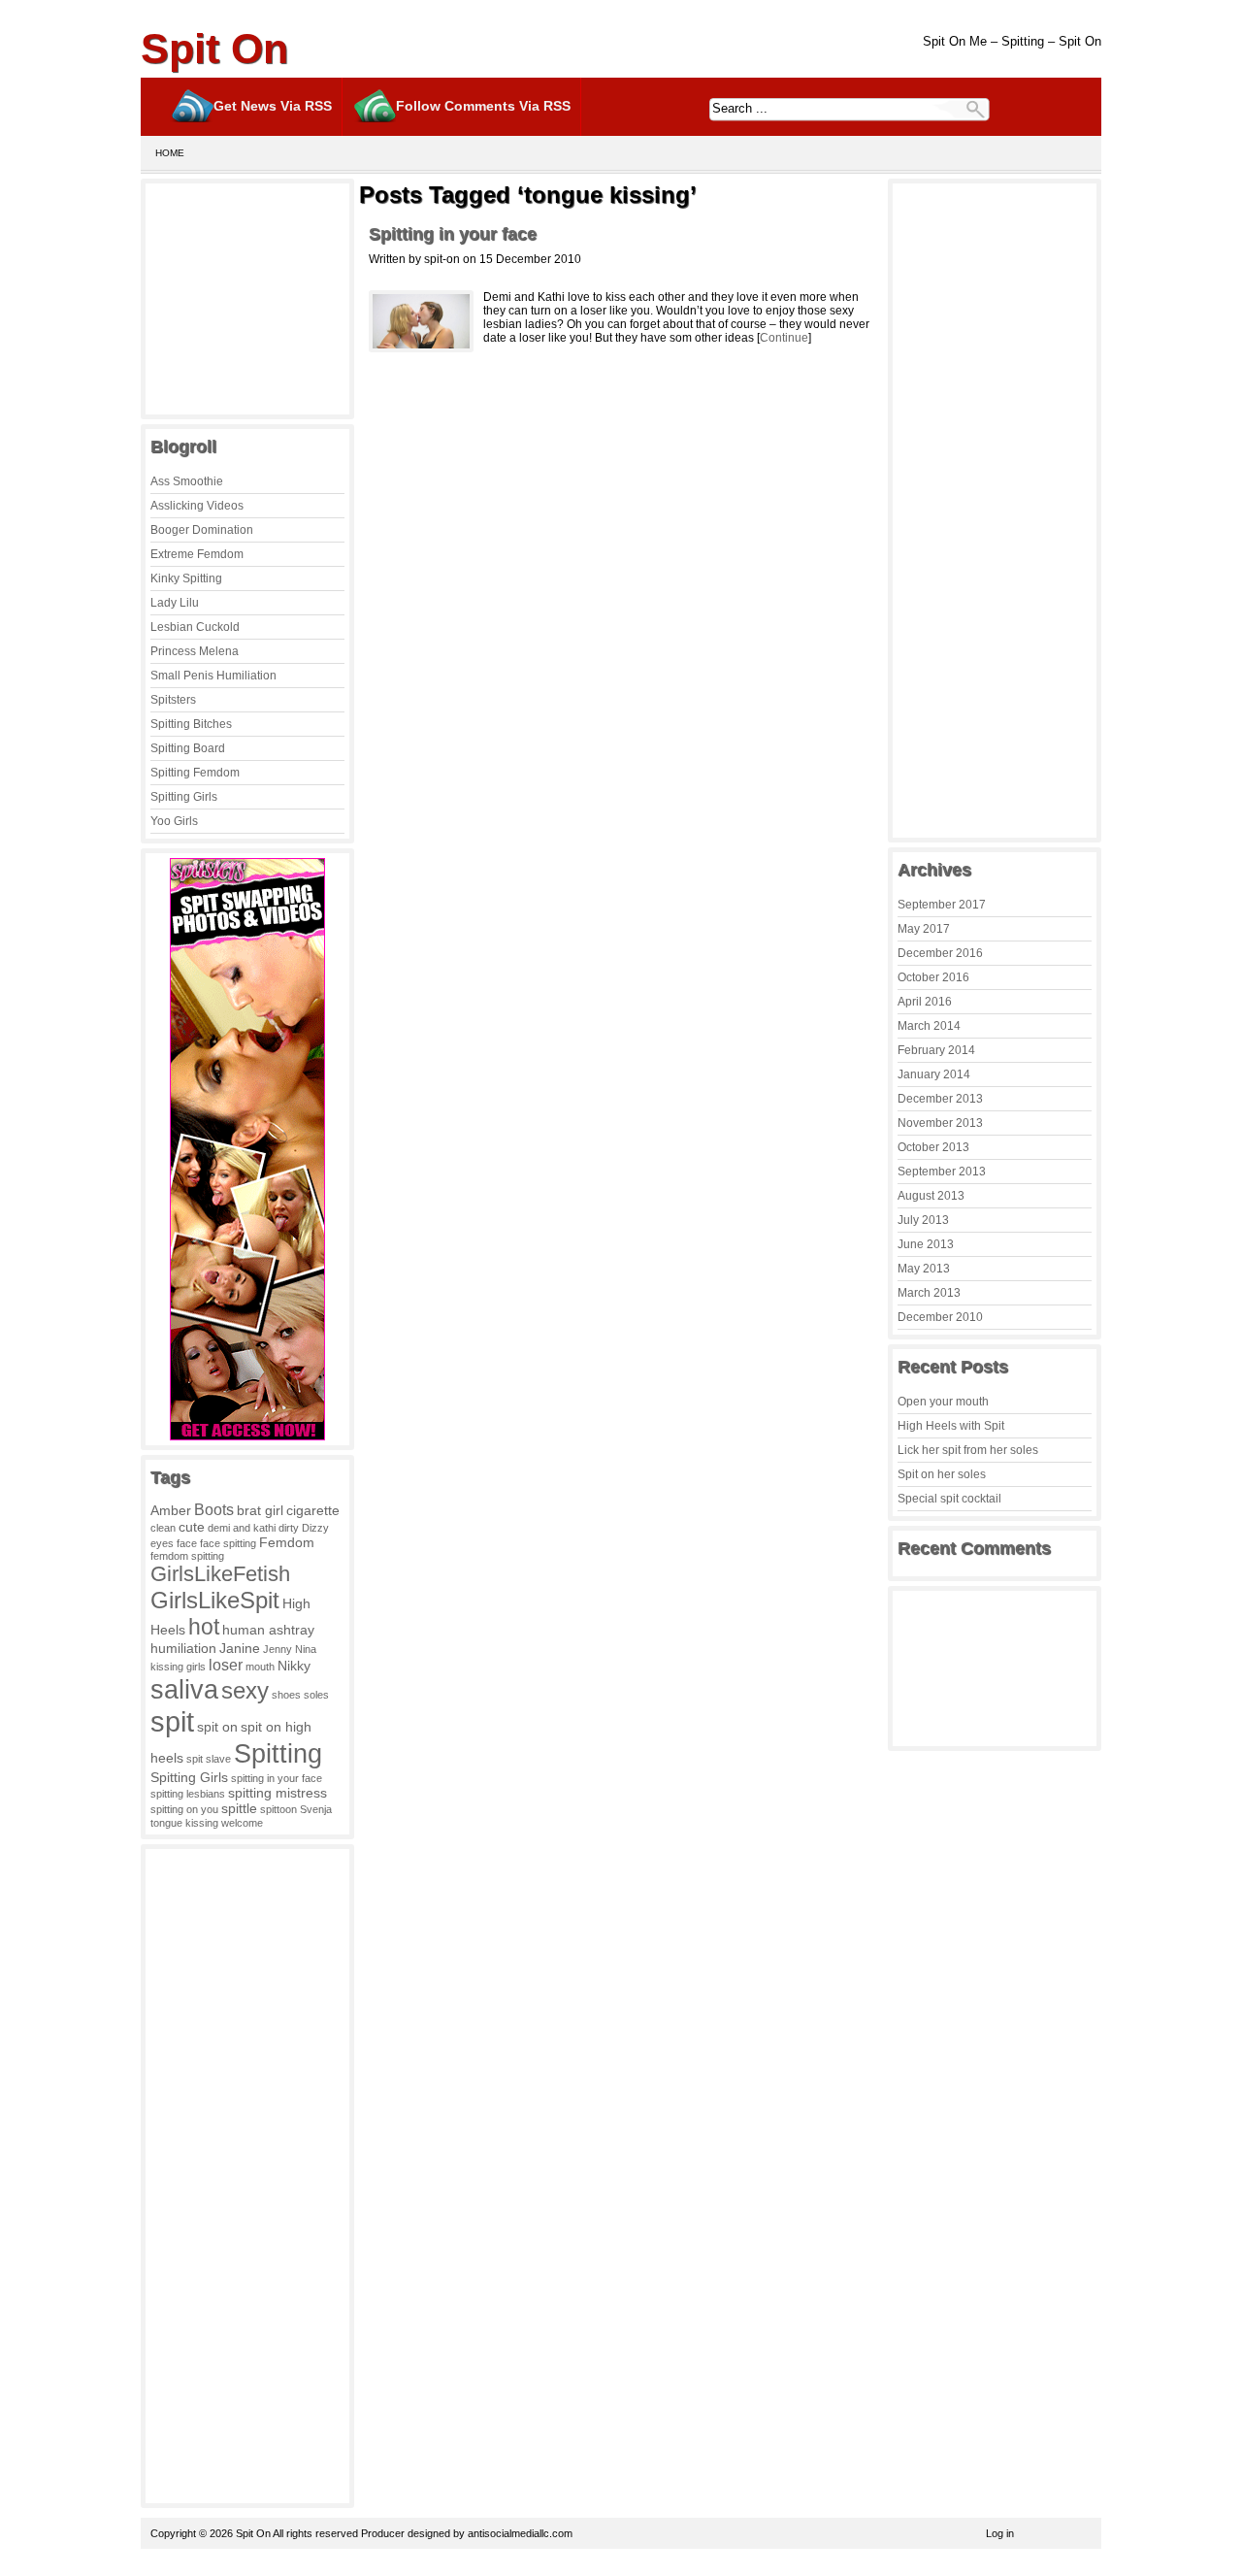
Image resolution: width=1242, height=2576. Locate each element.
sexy (245, 1690)
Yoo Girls (174, 821)
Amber (171, 1510)
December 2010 (940, 1317)
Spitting (278, 1753)
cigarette (313, 1510)
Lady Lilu (175, 603)
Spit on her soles (942, 1474)
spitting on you (184, 1809)
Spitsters (173, 700)
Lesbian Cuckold (195, 627)
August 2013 (931, 1196)
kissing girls (178, 1667)
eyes (162, 1543)
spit (172, 1721)
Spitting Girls (184, 797)
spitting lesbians (188, 1794)
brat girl (260, 1510)
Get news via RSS (273, 106)
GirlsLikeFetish (220, 1574)
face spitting (228, 1543)
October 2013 (933, 1147)
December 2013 (940, 1099)
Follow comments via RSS (483, 106)
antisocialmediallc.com (520, 2533)
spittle (239, 1808)
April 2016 (925, 1002)
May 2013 (924, 1269)
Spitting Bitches (191, 724)
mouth (260, 1667)
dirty (289, 1528)
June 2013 (926, 1244)
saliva (184, 1689)
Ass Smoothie (187, 481)
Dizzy (315, 1528)
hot (204, 1627)
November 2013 (940, 1123)
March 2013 (929, 1293)
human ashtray (268, 1630)
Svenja (316, 1809)
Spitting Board (188, 748)
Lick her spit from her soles (968, 1450)
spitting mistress (278, 1793)
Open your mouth (943, 1402)
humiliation (183, 1648)
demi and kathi (242, 1528)
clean (163, 1528)
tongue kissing (184, 1823)
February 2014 (936, 1050)
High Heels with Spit (951, 1426)
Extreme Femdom (197, 554)
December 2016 (940, 953)
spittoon (278, 1809)
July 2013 (923, 1220)
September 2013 (942, 1172)
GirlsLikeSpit (215, 1600)
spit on (217, 1727)
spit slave (209, 1759)
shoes (286, 1695)
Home (170, 153)
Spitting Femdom (195, 773)
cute (192, 1527)
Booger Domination (202, 530)
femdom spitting (187, 1556)
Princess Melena (195, 651)
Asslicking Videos (197, 506)
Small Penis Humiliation (213, 676)
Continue (784, 338)
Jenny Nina (290, 1649)
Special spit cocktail (949, 1499)
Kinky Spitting (186, 578)
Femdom (287, 1542)
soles (316, 1695)
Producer (383, 2533)
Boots (214, 1509)
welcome (242, 1823)
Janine (240, 1648)
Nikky (294, 1666)
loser (226, 1665)
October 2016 (933, 977)
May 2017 (924, 929)
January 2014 (934, 1074)
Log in (1000, 2533)
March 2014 (929, 1026)
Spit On (214, 49)
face (187, 1543)
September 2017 (942, 905)
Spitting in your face (453, 234)
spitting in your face (277, 1778)
